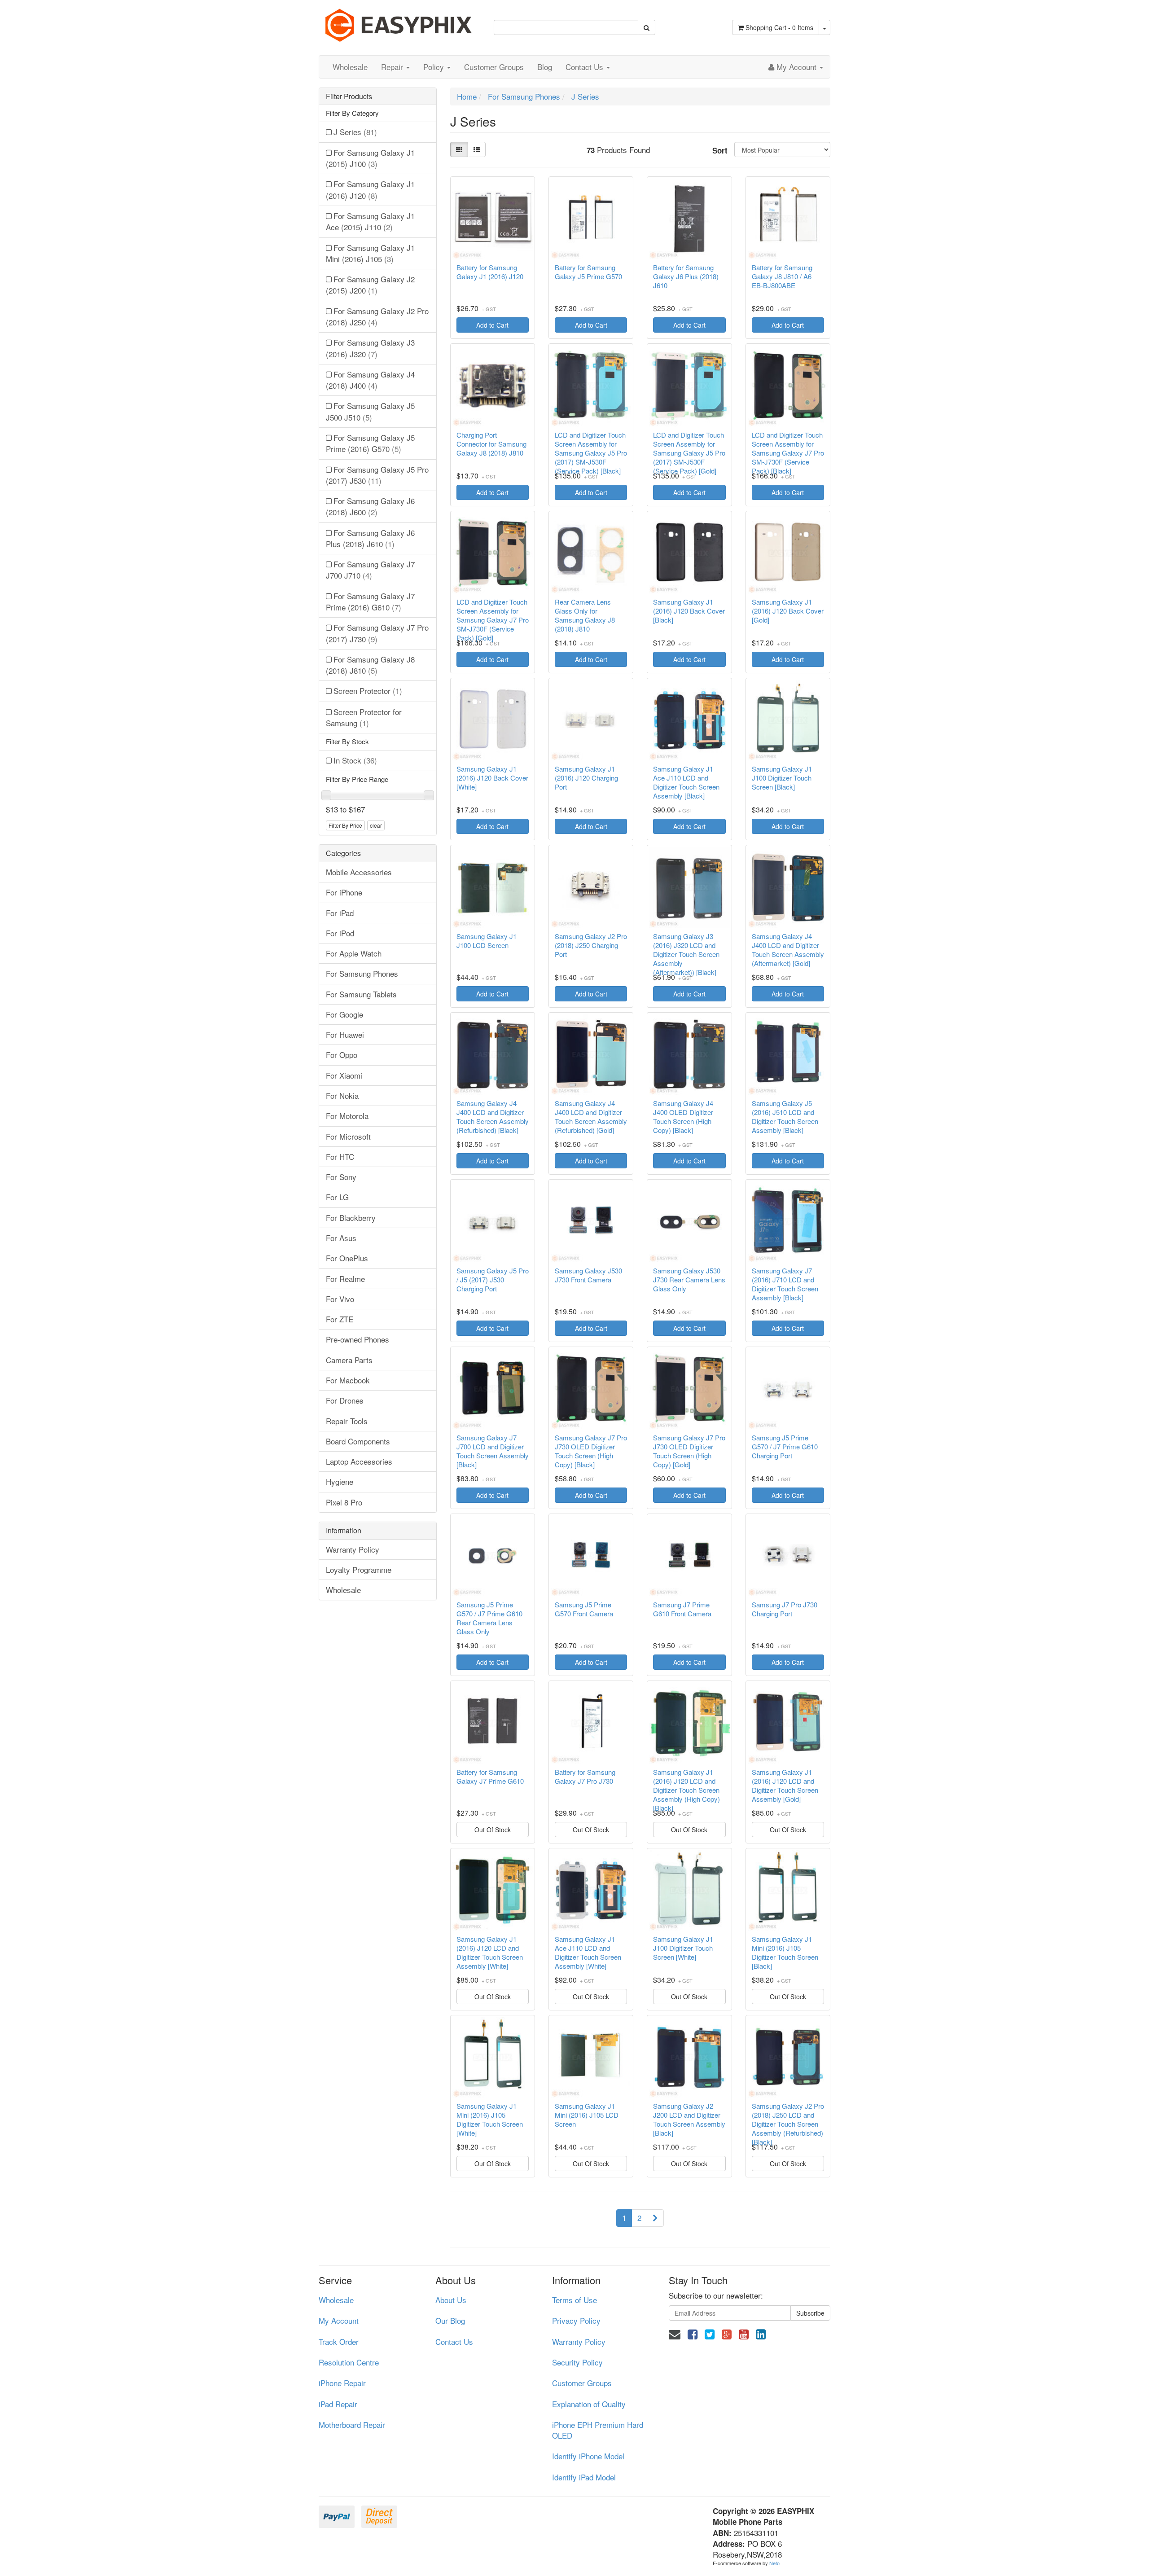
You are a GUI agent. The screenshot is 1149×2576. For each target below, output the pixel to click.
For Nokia (342, 1095)
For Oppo (342, 1055)
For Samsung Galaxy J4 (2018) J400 (370, 380)
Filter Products (349, 97)
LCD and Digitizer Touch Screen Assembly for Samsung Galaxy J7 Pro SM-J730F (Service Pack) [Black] (788, 453)
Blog (545, 67)
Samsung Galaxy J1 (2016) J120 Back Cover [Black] (689, 611)
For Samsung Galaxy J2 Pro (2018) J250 (377, 316)
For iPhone (344, 892)
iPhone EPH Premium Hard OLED (598, 2430)
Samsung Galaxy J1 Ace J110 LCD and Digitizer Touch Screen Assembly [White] (588, 1953)
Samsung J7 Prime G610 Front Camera (682, 1609)
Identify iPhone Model (588, 2456)
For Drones (345, 1400)
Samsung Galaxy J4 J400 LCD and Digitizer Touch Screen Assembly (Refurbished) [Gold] (591, 1117)
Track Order (339, 2341)
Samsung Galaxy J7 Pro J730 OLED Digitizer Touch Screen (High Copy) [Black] (591, 1451)
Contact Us (585, 67)
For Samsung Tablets (361, 994)
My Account (339, 2320)
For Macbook (348, 1380)
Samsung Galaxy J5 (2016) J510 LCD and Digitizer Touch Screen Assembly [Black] (785, 1117)
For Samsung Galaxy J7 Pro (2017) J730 (377, 633)
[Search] (647, 27)
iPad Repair (338, 2404)
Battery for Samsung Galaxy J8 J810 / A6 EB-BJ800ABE (782, 276)
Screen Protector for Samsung (364, 717)
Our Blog (450, 2320)
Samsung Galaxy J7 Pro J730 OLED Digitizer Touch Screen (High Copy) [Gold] (689, 1451)
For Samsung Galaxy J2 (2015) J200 (370, 285)
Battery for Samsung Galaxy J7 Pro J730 (585, 1777)
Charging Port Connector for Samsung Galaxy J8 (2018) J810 (491, 444)
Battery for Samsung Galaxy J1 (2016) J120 (490, 272)
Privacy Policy (576, 2320)
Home (467, 96)
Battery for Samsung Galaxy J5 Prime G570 (588, 272)
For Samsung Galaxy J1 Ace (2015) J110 (370, 221)
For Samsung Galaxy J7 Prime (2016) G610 (370, 601)
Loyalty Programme (359, 1569)
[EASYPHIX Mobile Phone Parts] (399, 22)
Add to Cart (492, 325)
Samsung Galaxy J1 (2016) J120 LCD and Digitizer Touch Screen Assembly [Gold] (785, 1786)
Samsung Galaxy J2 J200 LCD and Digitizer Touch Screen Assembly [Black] (689, 2120)
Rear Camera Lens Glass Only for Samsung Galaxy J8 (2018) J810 (585, 615)
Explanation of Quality (589, 2404)
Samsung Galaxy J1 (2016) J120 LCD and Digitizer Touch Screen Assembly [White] (490, 1953)
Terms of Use (574, 2300)
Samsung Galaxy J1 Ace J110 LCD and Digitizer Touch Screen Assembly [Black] (686, 782)
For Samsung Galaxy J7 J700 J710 (370, 570)
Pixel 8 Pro (344, 1502)
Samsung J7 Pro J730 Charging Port (785, 1609)
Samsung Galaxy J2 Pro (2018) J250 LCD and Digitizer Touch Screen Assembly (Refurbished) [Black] (788, 2124)
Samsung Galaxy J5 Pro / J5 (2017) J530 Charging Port (493, 1280)
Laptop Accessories (359, 1461)
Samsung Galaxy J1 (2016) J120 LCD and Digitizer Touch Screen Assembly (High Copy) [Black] (686, 1790)
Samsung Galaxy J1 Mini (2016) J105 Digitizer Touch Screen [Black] (785, 1953)
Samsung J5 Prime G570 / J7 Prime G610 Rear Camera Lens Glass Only (489, 1618)
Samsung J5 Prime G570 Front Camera (584, 1609)
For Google (344, 1014)
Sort (720, 150)
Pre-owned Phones (357, 1339)
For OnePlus (347, 1258)
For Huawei (345, 1034)
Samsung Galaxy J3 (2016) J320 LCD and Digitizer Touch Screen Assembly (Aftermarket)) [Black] (686, 954)
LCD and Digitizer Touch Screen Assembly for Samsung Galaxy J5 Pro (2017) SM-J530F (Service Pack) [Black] (591, 453)
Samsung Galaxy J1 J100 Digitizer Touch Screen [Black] (782, 778)
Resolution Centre (349, 2362)
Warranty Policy (353, 1549)
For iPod (340, 933)
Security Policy (577, 2362)
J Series (355, 132)
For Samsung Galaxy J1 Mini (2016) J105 (370, 253)
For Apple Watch (354, 953)
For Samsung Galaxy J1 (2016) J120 (370, 189)
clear (376, 825)
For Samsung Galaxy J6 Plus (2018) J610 (370, 538)
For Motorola (347, 1116)
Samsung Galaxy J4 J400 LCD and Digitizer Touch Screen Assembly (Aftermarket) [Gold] (788, 950)
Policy (435, 67)
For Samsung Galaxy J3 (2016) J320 (370, 348)
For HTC (340, 1156)
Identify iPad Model (584, 2477)
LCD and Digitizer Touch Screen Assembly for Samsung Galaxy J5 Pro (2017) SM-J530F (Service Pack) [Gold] (689, 453)
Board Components (358, 1441)
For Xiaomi (344, 1075)
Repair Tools (347, 1421)
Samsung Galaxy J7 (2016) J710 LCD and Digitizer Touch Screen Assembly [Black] (785, 1284)
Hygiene (340, 1481)
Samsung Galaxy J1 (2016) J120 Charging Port (586, 778)
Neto (774, 2563)
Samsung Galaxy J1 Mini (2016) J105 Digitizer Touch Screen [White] (490, 2120)
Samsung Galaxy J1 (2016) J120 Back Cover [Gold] (788, 611)
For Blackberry (351, 1218)
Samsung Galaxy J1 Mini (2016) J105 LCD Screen (587, 2115)
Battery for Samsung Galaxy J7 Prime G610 (490, 1777)
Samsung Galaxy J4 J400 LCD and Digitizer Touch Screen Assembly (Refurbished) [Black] (493, 1117)
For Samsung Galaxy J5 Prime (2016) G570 (370, 443)
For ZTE (340, 1319)
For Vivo (340, 1299)
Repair (393, 67)
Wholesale (350, 67)
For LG (337, 1197)
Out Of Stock (493, 1830)
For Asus (341, 1238)
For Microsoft (348, 1136)
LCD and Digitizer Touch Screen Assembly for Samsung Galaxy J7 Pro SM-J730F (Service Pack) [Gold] (493, 620)
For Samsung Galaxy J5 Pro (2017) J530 (377, 475)
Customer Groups (494, 67)
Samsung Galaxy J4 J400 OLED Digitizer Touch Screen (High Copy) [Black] (683, 1117)
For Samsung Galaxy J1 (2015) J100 (370, 158)
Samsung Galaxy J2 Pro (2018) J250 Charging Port (591, 945)
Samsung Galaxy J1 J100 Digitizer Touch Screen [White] (683, 1948)
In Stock (355, 760)
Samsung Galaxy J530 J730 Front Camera (588, 1275)
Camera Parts (349, 1360)
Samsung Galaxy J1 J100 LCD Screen (487, 941)
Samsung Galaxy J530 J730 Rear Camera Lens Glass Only (689, 1280)
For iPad (340, 913)
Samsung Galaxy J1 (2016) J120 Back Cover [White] (492, 778)
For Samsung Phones (362, 973)
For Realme (345, 1279)
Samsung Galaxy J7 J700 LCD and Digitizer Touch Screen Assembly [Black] (493, 1451)
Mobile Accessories (359, 872)
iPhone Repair (342, 2383)
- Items (779, 27)
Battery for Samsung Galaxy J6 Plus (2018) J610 (686, 276)
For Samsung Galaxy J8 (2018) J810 (370, 665)
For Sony (341, 1177)
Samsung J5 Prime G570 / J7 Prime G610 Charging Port (785, 1447)
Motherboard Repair (352, 2425)
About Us (451, 2300)
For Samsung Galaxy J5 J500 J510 (370, 411)
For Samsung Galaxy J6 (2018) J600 (370, 506)
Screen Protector (368, 691)
